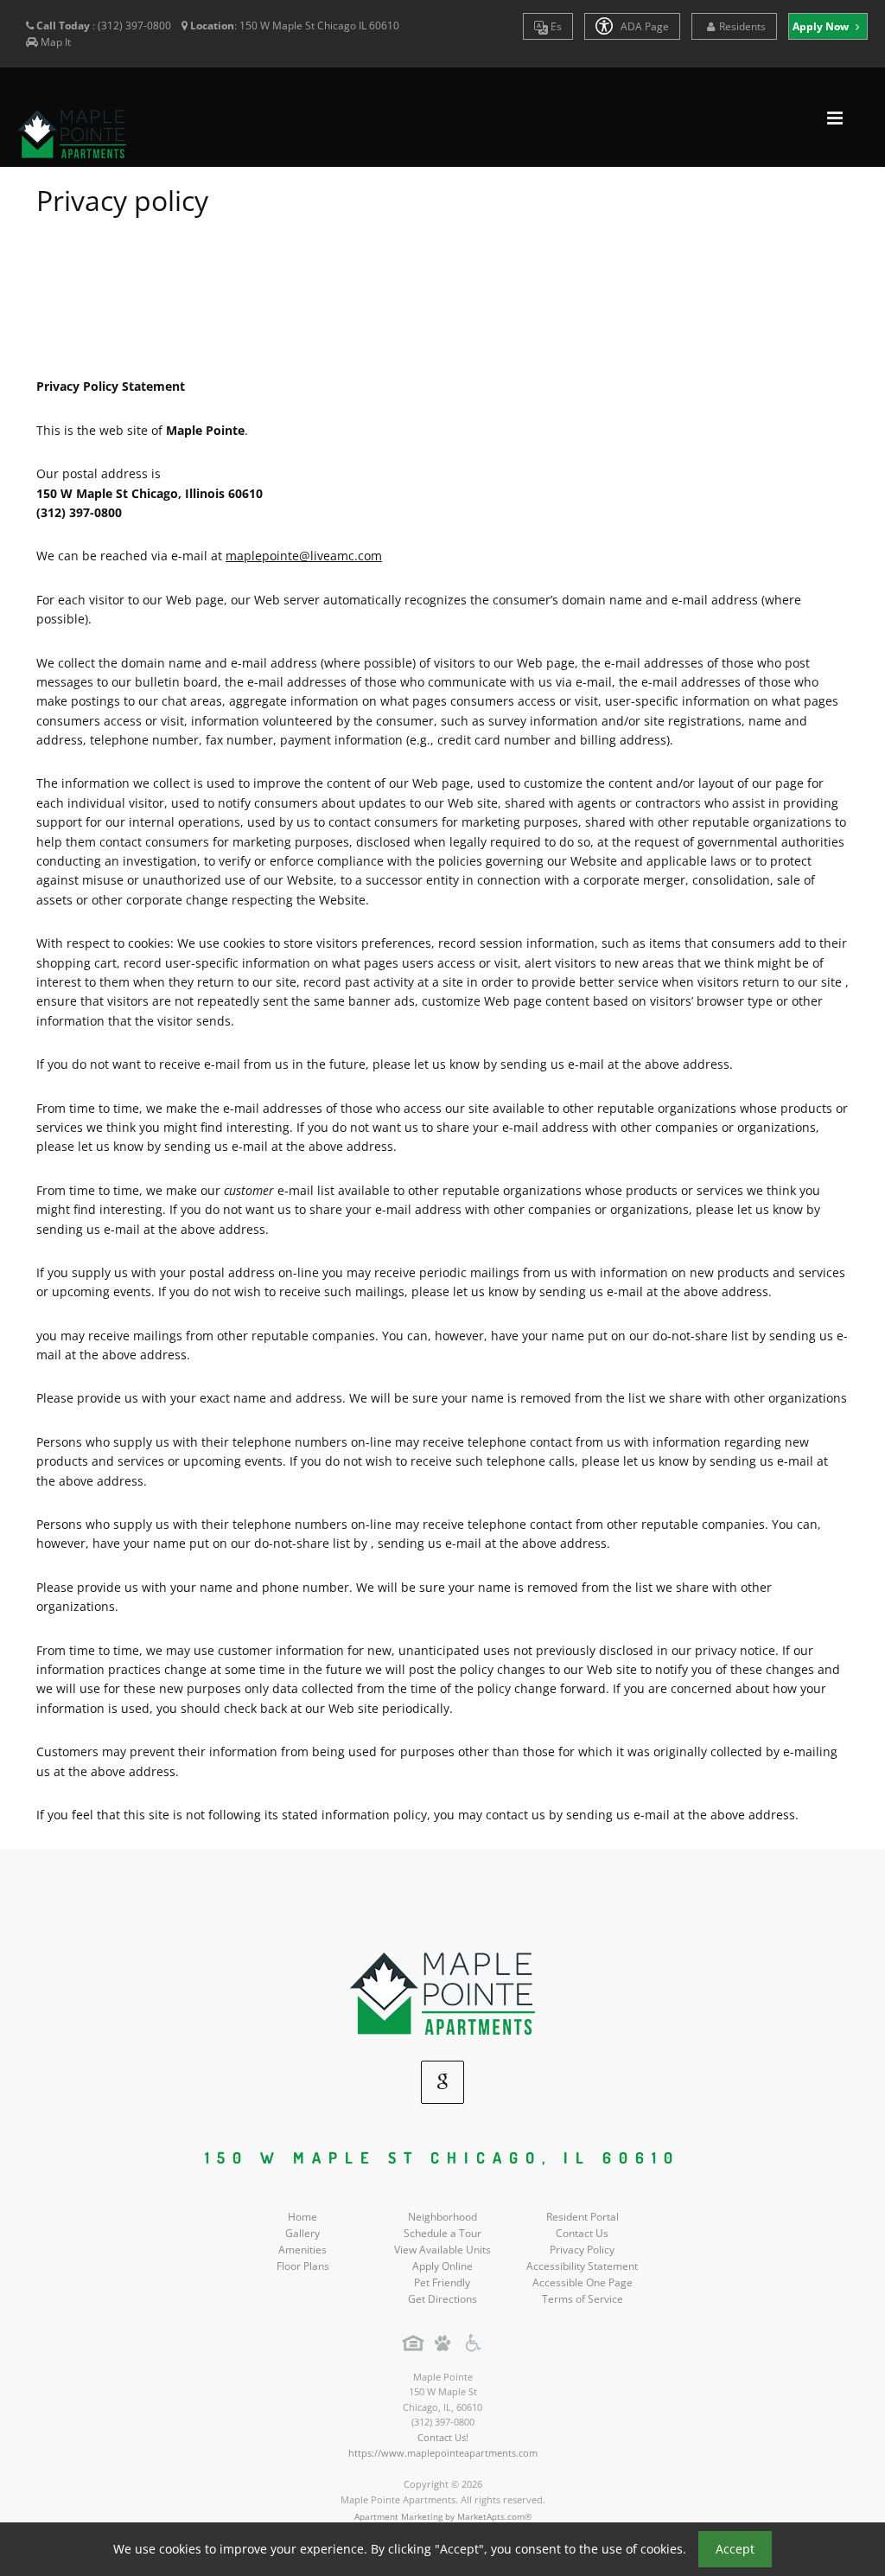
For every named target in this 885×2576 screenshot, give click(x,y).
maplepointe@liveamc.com (304, 556)
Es (555, 26)
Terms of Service (583, 2299)
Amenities (302, 2250)
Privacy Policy (582, 2250)
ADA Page (643, 26)
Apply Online (442, 2266)
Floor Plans (303, 2266)
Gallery (302, 2233)
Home (302, 2217)
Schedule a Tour (442, 2233)
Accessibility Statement (582, 2266)
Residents (742, 26)
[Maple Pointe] (442, 1993)
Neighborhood (442, 2217)
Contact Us (582, 2233)
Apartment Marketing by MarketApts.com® (443, 2516)
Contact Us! (443, 2437)
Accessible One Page (583, 2282)
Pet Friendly (442, 2282)
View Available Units (442, 2250)
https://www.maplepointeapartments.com (443, 2453)
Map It (56, 42)
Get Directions (442, 2299)
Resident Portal (583, 2217)
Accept (735, 2549)
